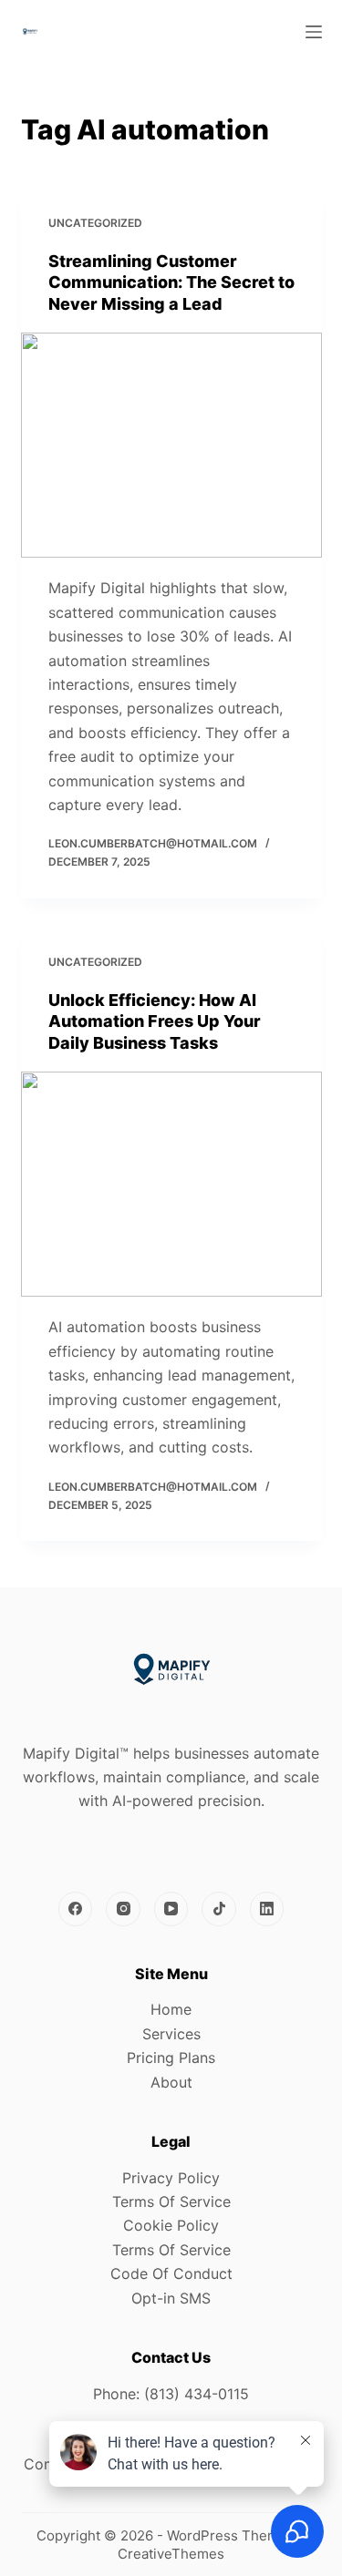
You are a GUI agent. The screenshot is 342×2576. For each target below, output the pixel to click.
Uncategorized (95, 223)
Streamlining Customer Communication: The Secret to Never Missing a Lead (171, 282)
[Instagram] (123, 1909)
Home (171, 2009)
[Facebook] (76, 1909)
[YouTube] (171, 1909)
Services (171, 2034)
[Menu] (314, 32)
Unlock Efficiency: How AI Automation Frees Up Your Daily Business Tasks (155, 1021)
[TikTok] (219, 1909)
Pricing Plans (171, 2058)
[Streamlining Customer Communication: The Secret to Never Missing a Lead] (171, 446)
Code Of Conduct (171, 2273)
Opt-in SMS (171, 2298)
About (171, 2082)
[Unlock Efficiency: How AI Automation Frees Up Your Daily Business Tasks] (171, 1185)
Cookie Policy (171, 2225)
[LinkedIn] (267, 1909)
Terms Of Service (171, 2201)
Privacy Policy (171, 2178)
